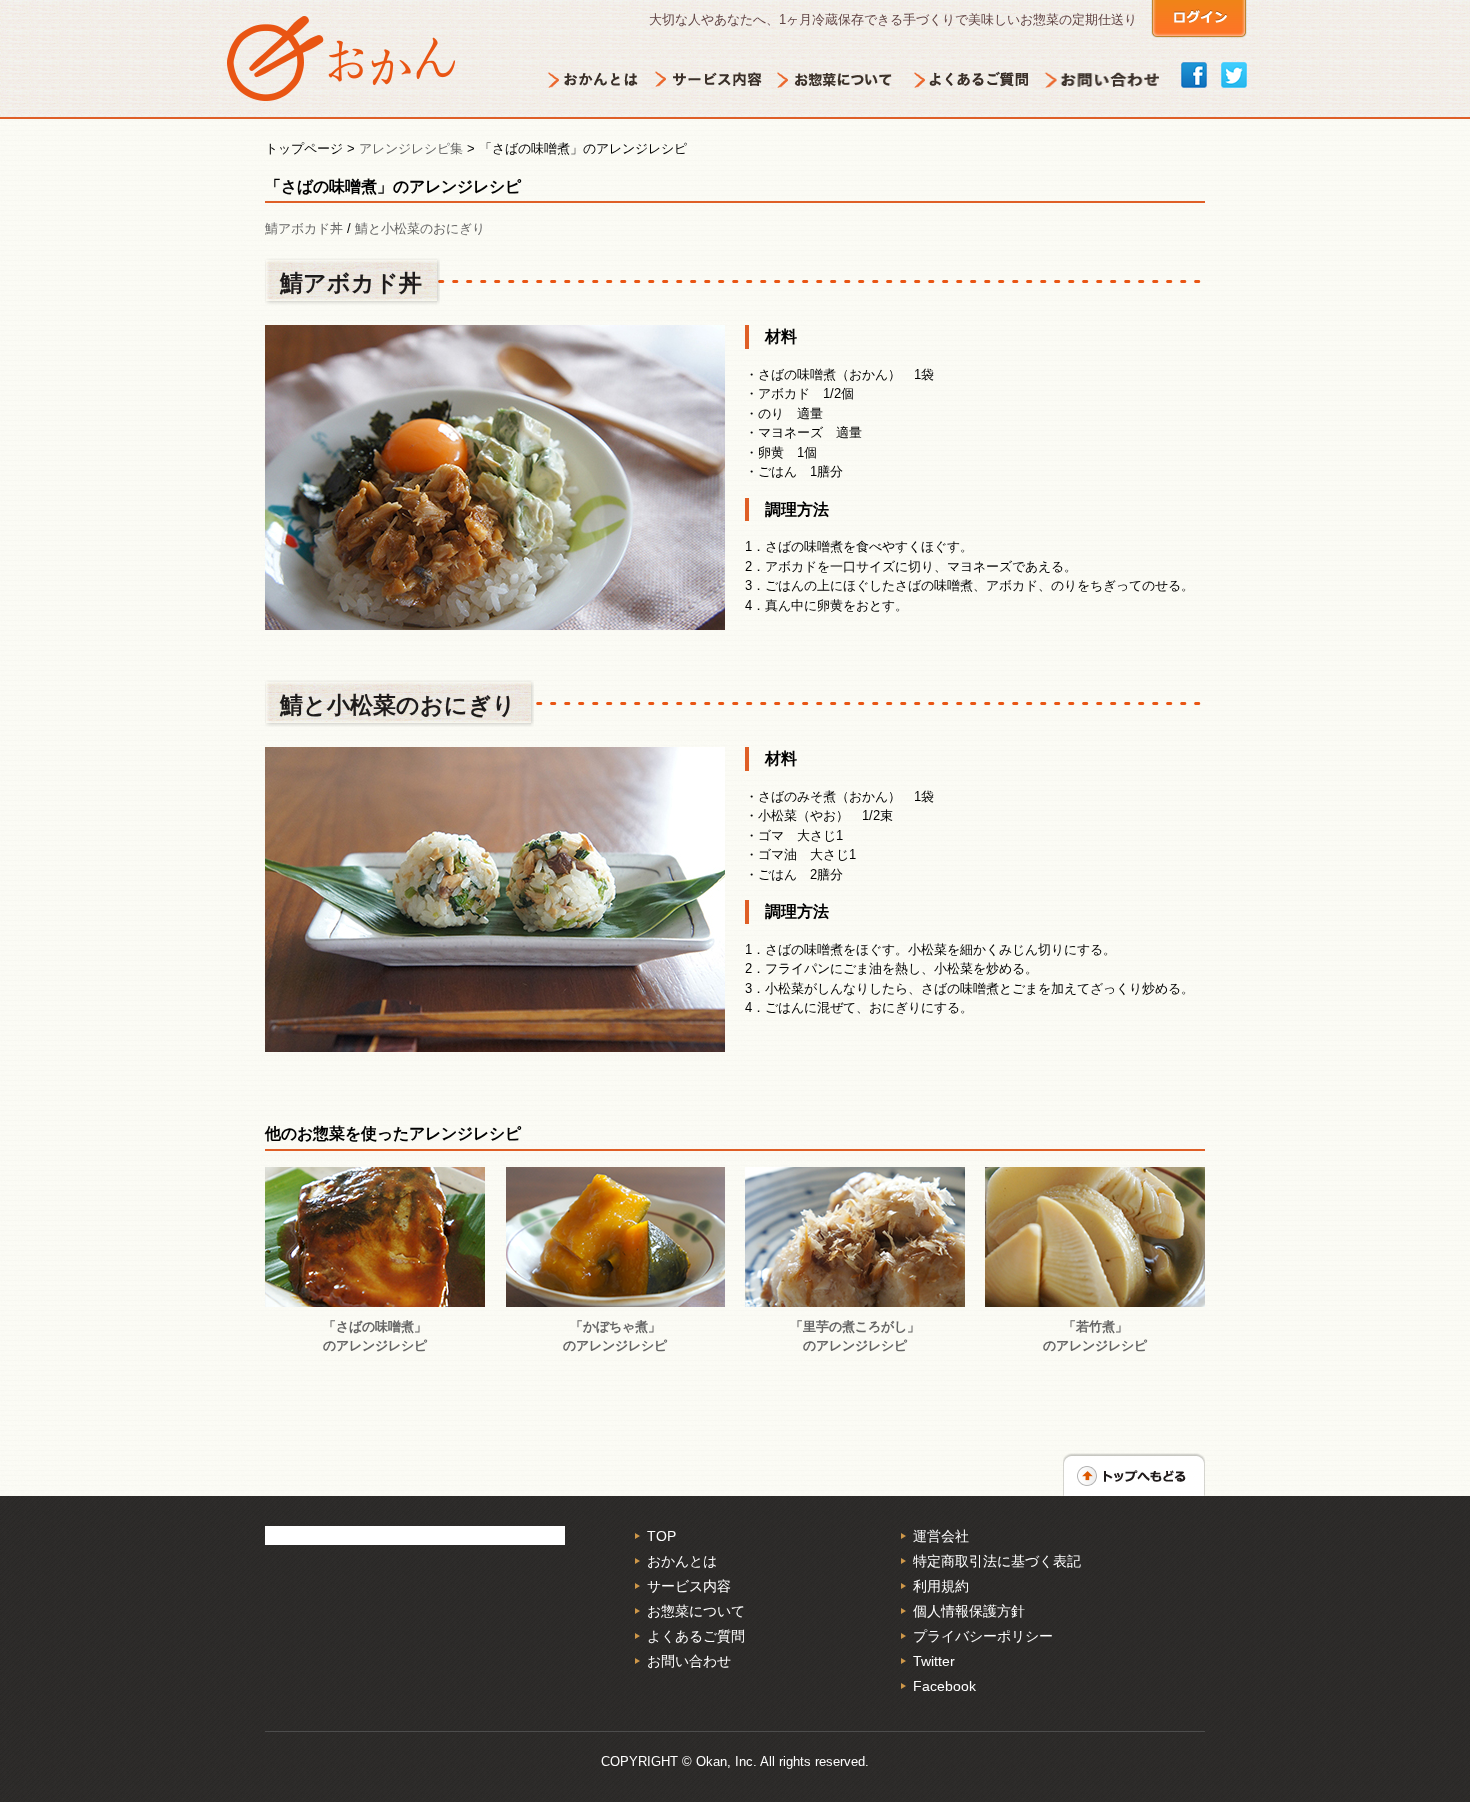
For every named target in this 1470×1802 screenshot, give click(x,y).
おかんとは (682, 1561)
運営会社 (941, 1536)
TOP (661, 1536)
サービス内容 (689, 1586)
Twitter (934, 1661)
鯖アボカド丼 (304, 228)
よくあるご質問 (696, 1636)
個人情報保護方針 (969, 1611)
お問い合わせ (689, 1661)
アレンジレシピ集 (411, 148)
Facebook (944, 1686)
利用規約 (941, 1586)
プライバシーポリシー (983, 1636)
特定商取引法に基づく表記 (997, 1561)
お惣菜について (696, 1611)
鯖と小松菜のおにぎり (420, 228)
